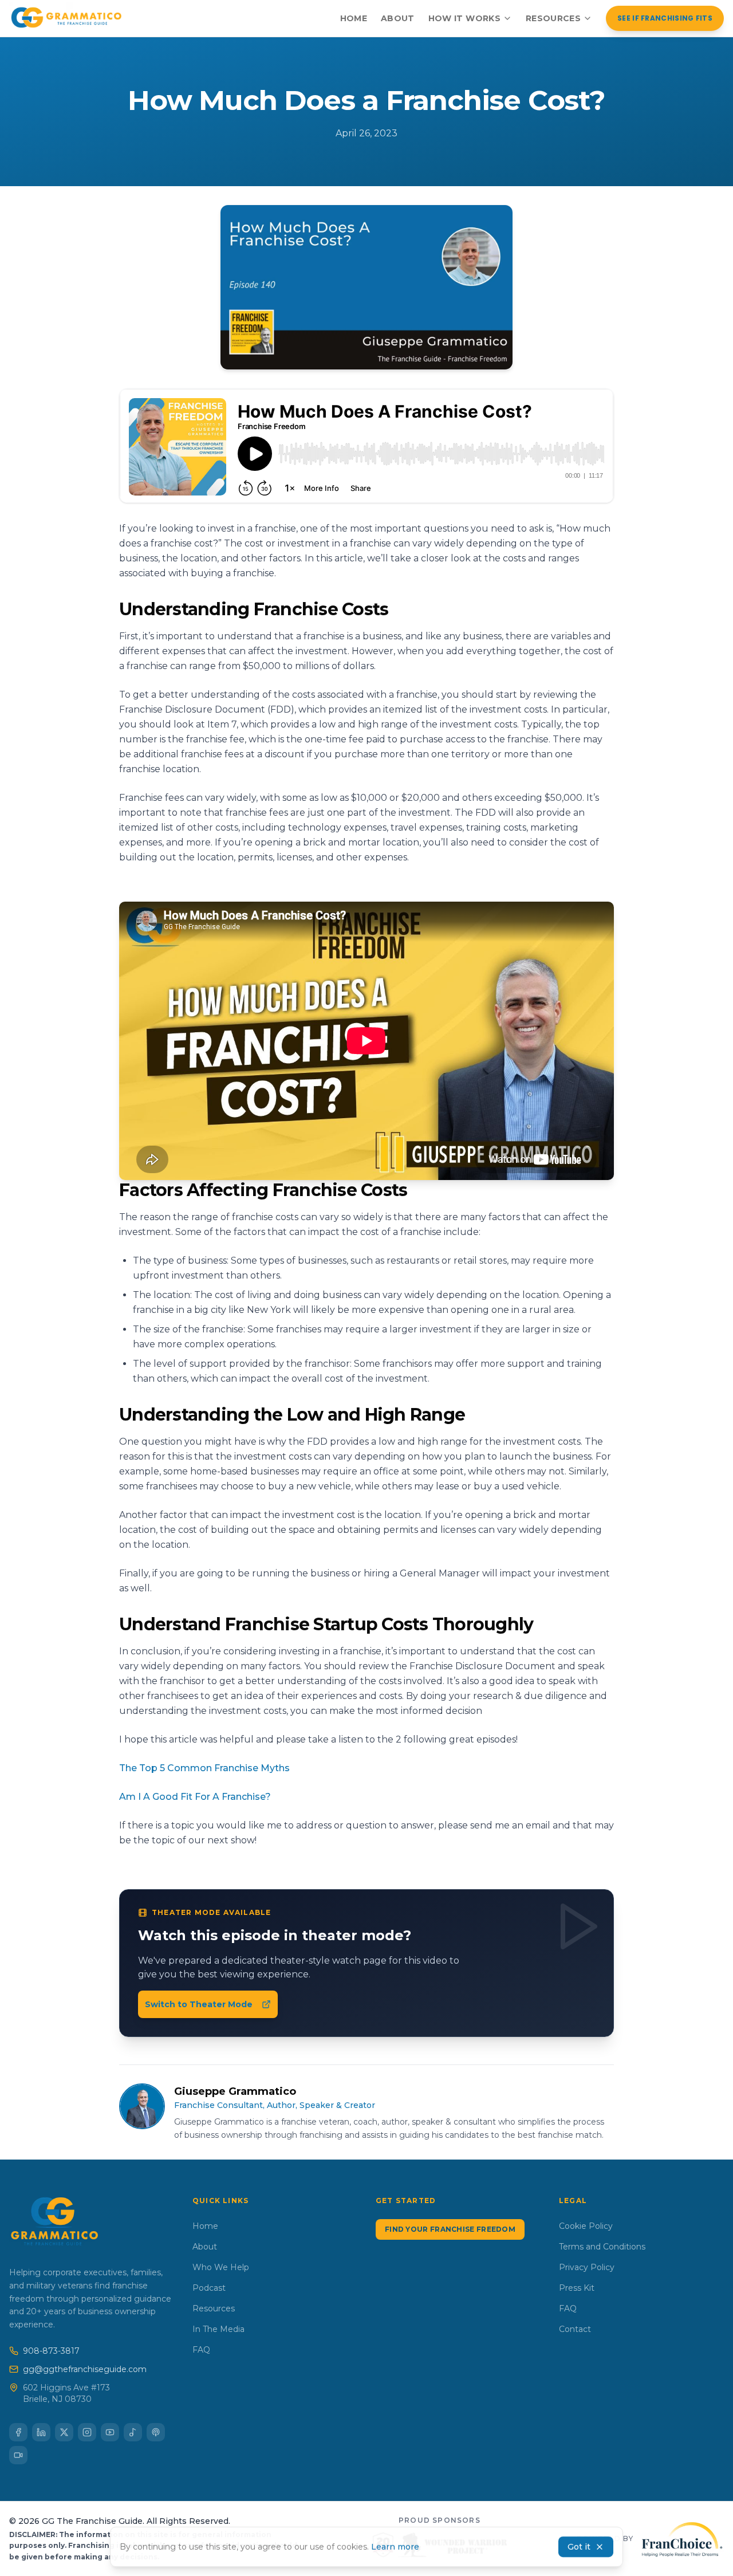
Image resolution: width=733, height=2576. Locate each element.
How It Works (464, 18)
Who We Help (221, 2267)
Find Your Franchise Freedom (450, 2229)
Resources (553, 18)
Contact (575, 2329)
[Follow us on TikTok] (18, 2455)
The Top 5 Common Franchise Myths (204, 1768)
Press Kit (577, 2288)
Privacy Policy (587, 2267)
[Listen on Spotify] (133, 2432)
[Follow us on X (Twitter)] (64, 2432)
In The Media (218, 2329)
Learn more (395, 2547)
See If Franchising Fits (665, 18)
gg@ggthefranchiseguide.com (85, 2369)
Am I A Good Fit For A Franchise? (195, 1797)
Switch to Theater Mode (199, 2004)
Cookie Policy (586, 2226)
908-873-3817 (51, 2351)
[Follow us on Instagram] (87, 2432)
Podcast (209, 2288)
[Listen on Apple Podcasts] (156, 2432)
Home (354, 18)
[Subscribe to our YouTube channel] (110, 2432)
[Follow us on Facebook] (18, 2432)
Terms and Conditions (602, 2247)
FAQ (201, 2350)
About (398, 18)
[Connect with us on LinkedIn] (41, 2432)
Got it (579, 2547)
